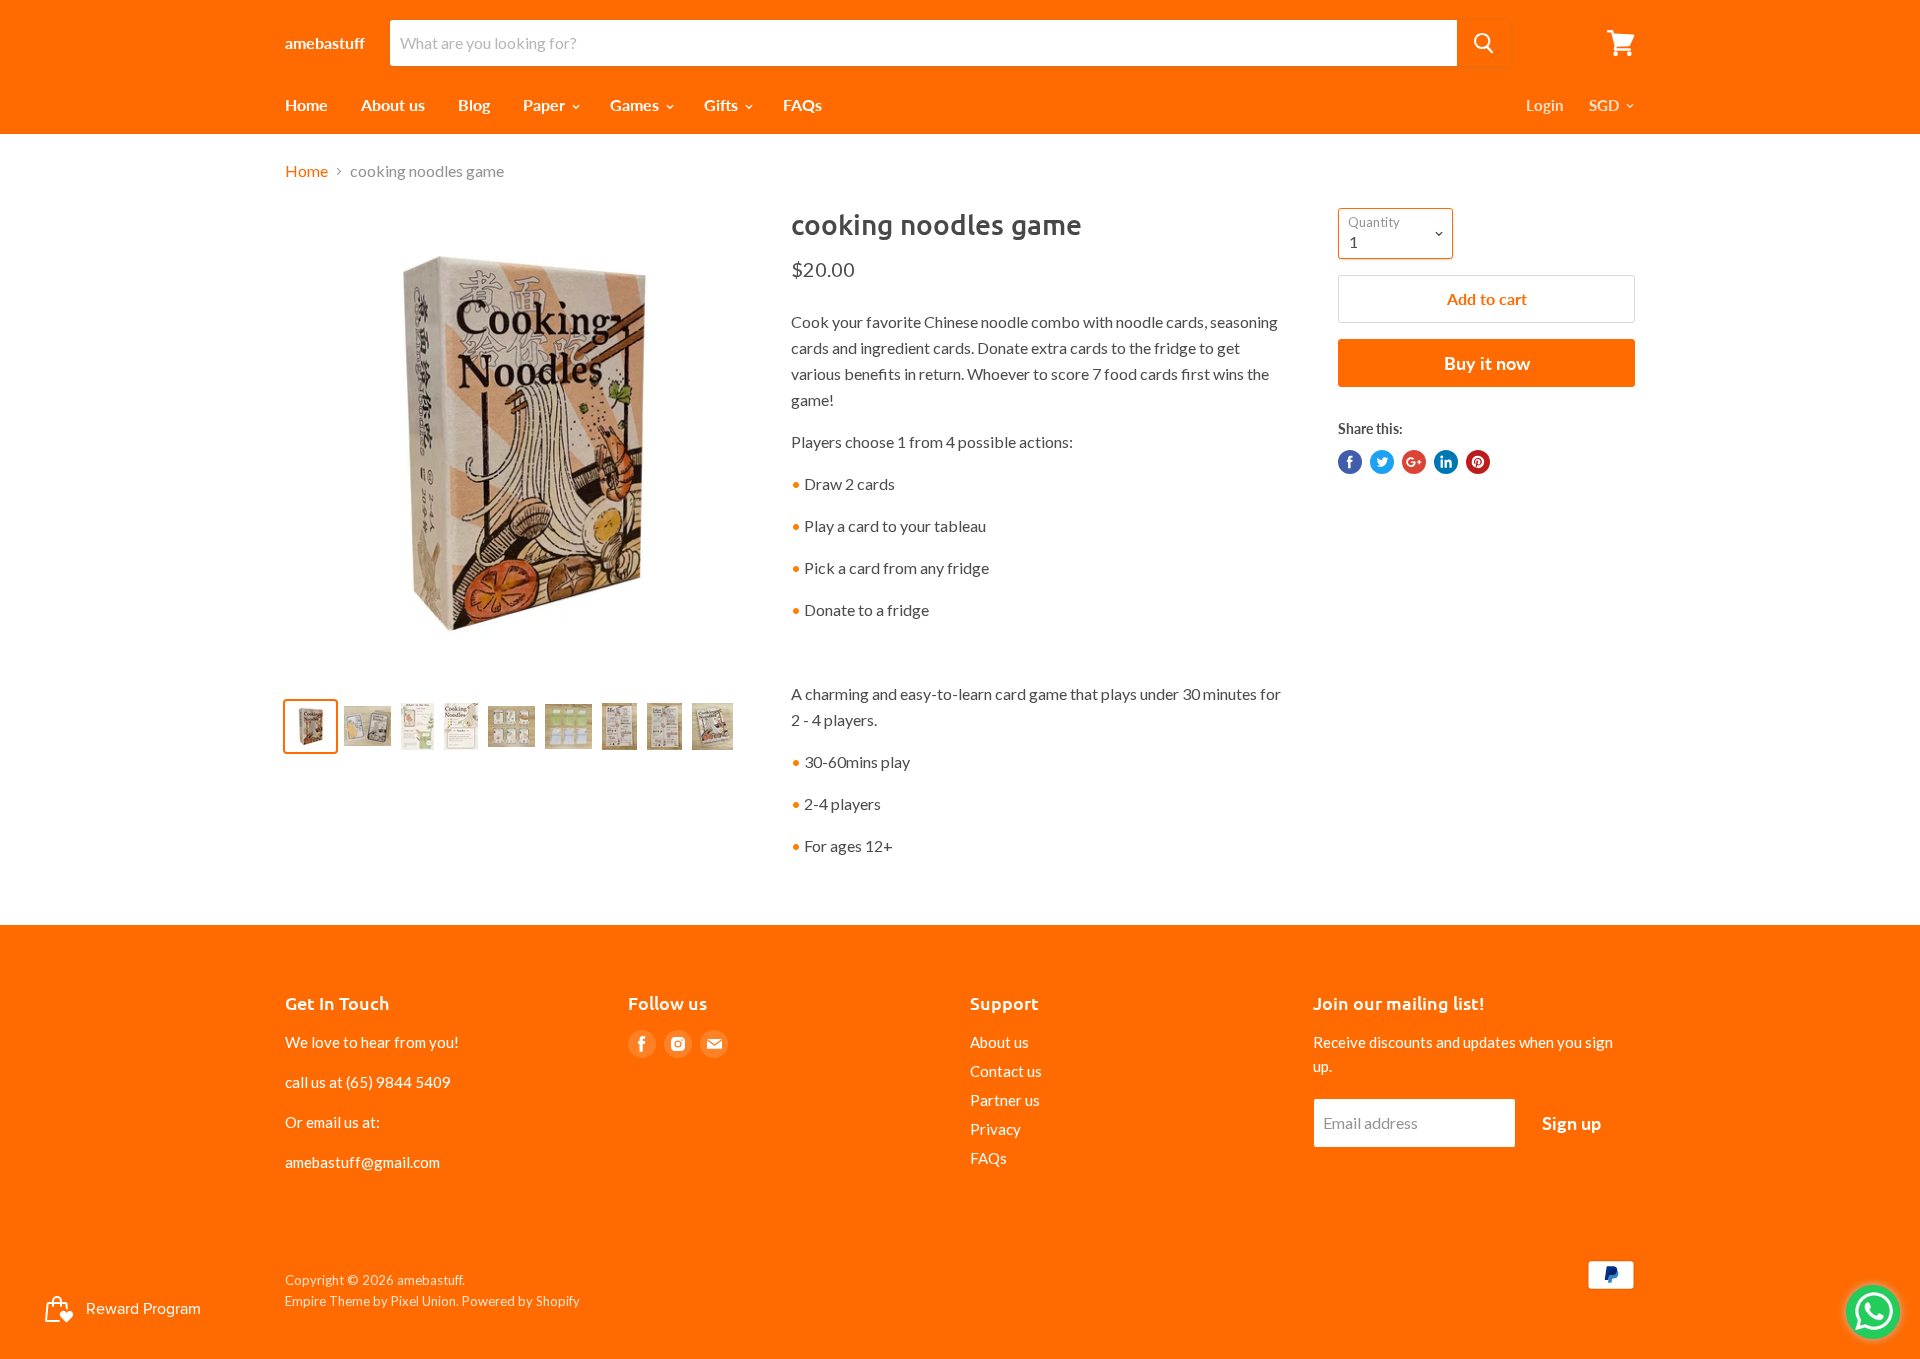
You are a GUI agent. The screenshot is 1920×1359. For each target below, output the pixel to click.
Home (306, 104)
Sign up (1571, 1123)
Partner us (1005, 1100)
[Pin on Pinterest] (1478, 462)
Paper (546, 104)
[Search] (1483, 43)
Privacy (995, 1129)
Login (1544, 105)
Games (636, 104)
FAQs (802, 104)
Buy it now (1487, 363)
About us (393, 104)
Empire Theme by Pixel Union (370, 1301)
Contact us (1006, 1071)
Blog (474, 104)
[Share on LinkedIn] (1446, 462)
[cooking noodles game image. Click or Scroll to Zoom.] (521, 444)
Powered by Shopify (521, 1301)
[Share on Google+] (1414, 462)
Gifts (723, 104)
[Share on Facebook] (1350, 462)
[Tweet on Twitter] (1382, 462)
